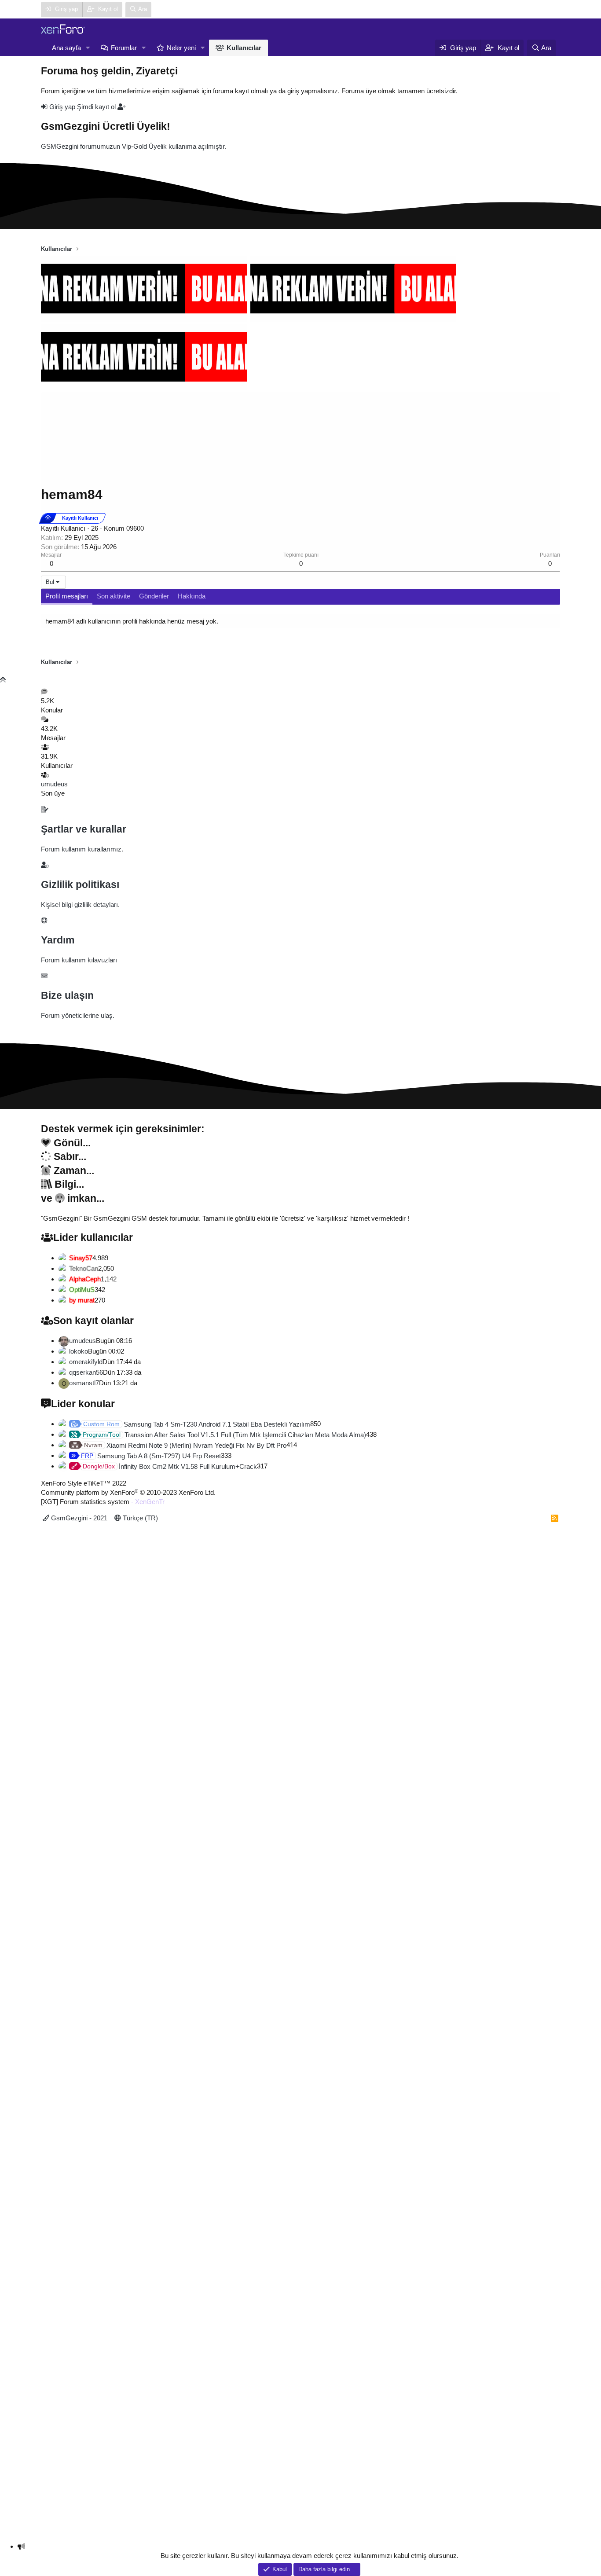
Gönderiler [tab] (154, 596)
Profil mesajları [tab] (67, 596)
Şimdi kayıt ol (97, 107)
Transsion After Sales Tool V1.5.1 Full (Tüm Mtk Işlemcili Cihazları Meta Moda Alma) (224, 1435)
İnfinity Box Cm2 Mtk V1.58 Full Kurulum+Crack (170, 1466)
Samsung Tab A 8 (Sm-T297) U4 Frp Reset (151, 1456)
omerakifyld (86, 1362)
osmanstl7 (84, 1383)
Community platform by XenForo (128, 1492)
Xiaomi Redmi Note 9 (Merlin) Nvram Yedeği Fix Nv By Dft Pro (185, 1445)
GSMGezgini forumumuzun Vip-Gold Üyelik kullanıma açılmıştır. (134, 146)
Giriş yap (62, 107)
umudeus (54, 784)
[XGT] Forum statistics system (103, 1502)
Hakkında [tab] (192, 596)
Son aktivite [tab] (114, 596)
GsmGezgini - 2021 (78, 1518)
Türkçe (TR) (139, 1518)
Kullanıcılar (244, 48)
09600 (135, 528)
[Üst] (3, 680)
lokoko (79, 1351)
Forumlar (124, 48)
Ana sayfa (66, 48)
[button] (88, 48)
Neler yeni (181, 48)
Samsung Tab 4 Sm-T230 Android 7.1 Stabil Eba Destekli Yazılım (197, 1424)
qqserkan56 (86, 1372)
